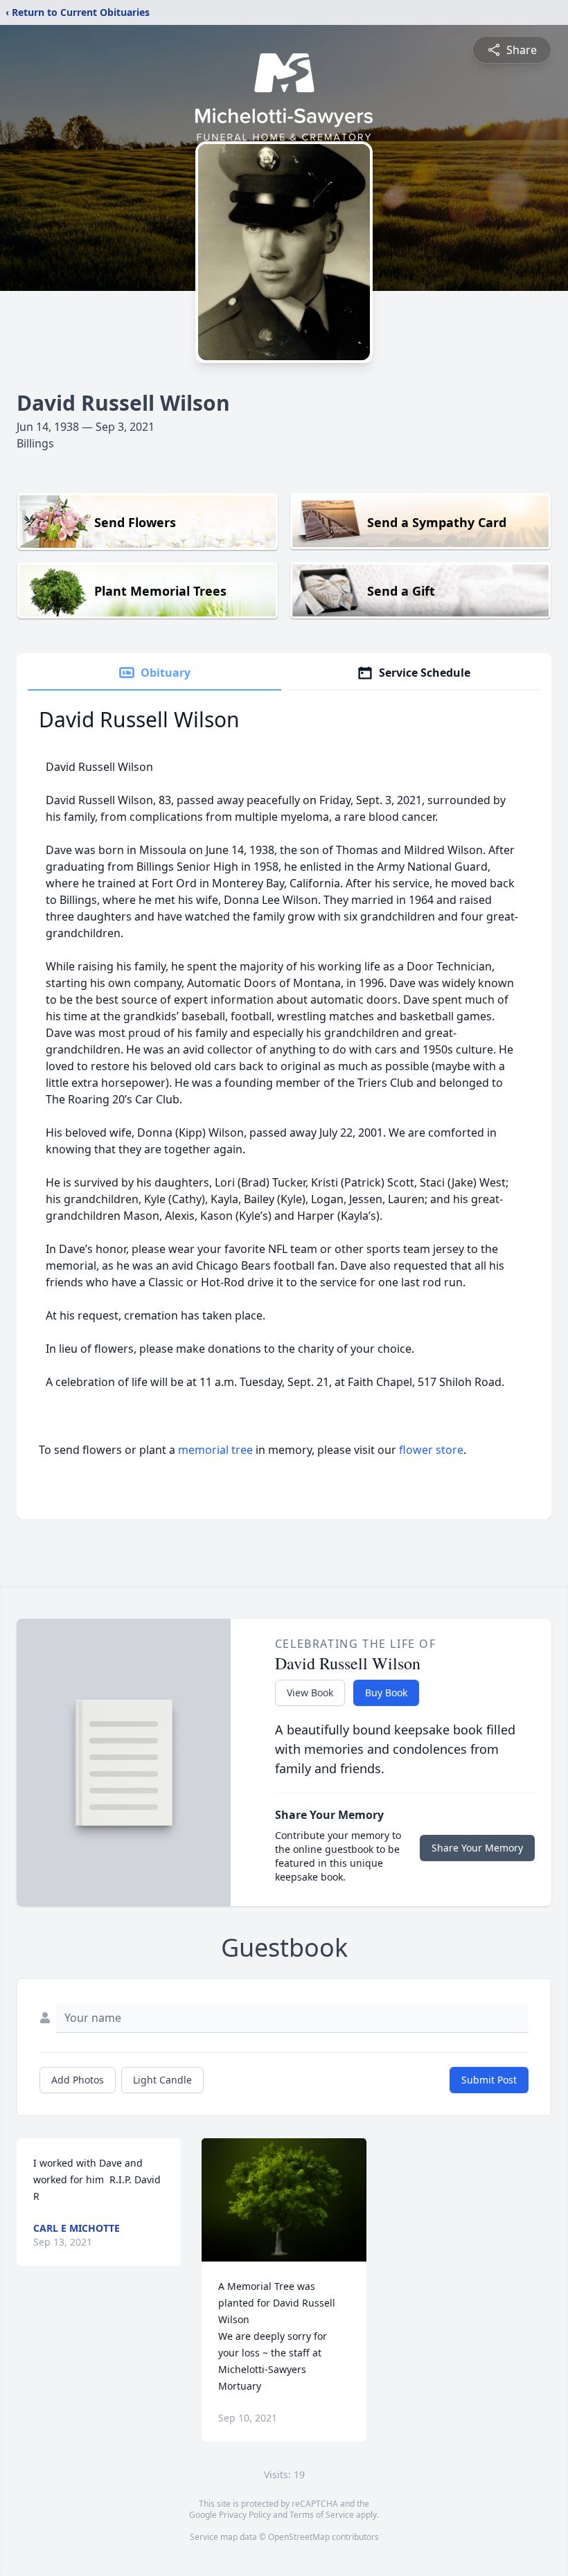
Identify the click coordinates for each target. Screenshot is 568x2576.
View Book (310, 1693)
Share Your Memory (477, 1848)
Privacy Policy (245, 2515)
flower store (431, 1450)
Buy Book (386, 1693)
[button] (284, 2200)
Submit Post (489, 2080)
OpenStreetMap (299, 2537)
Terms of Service (322, 2515)
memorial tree (215, 1450)
